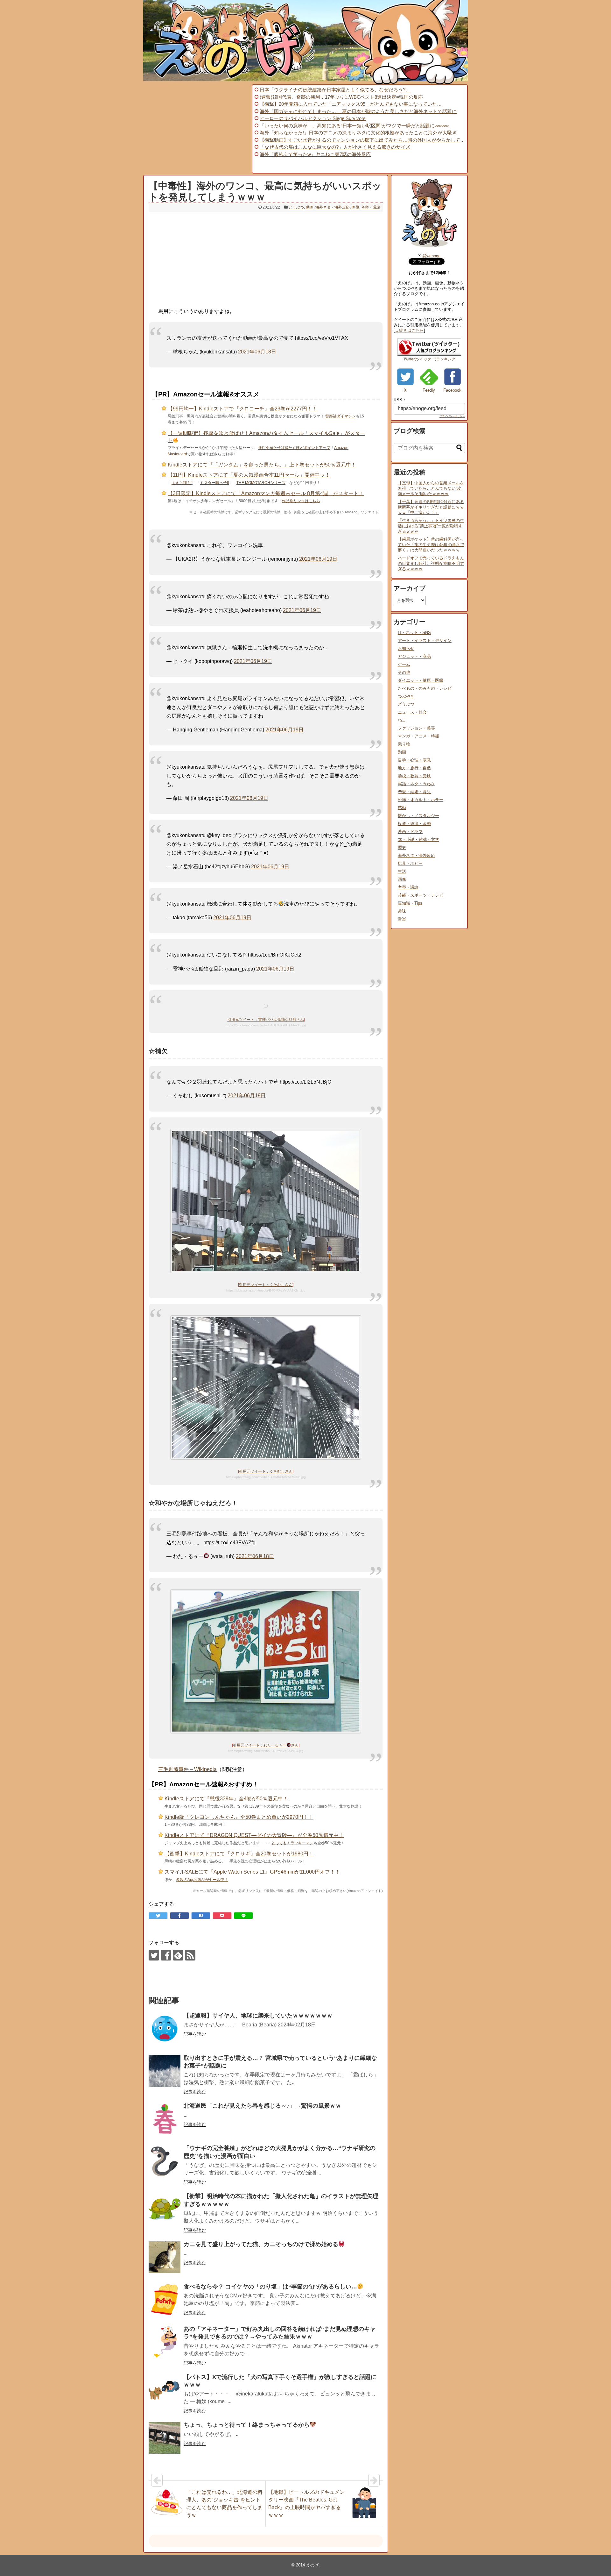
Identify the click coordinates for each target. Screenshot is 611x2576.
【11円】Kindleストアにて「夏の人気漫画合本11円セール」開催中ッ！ (249, 475)
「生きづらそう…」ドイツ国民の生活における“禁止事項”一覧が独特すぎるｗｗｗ (431, 526)
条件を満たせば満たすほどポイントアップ (294, 448)
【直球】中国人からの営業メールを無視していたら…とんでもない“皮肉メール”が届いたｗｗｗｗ (431, 488)
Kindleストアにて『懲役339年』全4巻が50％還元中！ (226, 1799)
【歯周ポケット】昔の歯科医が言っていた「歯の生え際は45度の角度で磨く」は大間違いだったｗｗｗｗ (431, 545)
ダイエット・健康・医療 (421, 680)
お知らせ (406, 648)
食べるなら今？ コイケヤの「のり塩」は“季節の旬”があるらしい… (270, 2287)
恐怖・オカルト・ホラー (421, 800)
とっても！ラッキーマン (292, 1843)
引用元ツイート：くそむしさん (266, 1285)
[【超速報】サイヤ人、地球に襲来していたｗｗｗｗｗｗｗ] (165, 2029)
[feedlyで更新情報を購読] (178, 1955)
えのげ (312, 2565)
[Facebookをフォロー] (166, 1955)
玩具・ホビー (410, 863)
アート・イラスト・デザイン (425, 640)
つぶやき (406, 696)
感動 (402, 808)
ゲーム (404, 664)
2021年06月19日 (318, 559)
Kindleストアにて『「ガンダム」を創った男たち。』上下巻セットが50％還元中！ (262, 465)
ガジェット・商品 (414, 656)
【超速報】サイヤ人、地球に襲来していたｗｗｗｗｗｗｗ (258, 2016)
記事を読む (195, 2034)
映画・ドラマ (410, 832)
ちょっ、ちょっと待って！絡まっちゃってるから (247, 2425)
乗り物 (404, 744)
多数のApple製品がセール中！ (202, 1880)
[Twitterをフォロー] (154, 1955)
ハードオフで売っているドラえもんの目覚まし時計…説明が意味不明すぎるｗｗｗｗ (431, 563)
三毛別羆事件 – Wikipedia (187, 1769)
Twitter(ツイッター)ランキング (429, 359)
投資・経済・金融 (414, 824)
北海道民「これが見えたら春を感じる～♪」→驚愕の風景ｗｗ (262, 2106)
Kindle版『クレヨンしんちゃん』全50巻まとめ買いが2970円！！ (239, 1817)
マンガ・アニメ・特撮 (418, 736)
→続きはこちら (409, 330)
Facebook (452, 390)
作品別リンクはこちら (301, 501)
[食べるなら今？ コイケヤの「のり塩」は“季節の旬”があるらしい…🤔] (165, 2300)
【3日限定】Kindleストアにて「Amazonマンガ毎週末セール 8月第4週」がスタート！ (266, 493)
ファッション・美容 (416, 728)
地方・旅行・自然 (414, 768)
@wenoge (431, 256)
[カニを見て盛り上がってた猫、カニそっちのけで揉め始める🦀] (165, 2257)
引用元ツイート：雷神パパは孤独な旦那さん (266, 1020)
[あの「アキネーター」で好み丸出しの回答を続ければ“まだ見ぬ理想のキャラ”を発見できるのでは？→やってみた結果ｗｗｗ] (165, 2342)
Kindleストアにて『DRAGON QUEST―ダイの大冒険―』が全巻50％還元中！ (254, 1835)
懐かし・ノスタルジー (418, 816)
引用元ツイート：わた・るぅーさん (266, 1745)
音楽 (402, 919)
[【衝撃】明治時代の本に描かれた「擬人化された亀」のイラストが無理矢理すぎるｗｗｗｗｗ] (165, 2209)
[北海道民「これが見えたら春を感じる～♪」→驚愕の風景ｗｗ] (165, 2119)
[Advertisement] (197, 129)
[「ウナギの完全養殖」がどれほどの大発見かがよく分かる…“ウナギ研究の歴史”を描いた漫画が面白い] (165, 2161)
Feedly (429, 390)
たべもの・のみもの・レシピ (425, 688)
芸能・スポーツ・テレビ (421, 895)
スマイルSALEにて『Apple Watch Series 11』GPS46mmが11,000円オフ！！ (252, 1872)
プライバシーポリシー (452, 416)
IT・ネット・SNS (414, 633)
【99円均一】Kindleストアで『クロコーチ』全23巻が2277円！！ (242, 409)
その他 (404, 672)
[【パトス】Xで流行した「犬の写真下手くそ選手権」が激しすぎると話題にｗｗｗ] (165, 2390)
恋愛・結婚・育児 (414, 792)
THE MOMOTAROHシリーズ (261, 483)
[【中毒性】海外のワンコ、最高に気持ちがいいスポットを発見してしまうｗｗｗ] (201, 1916)
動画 (310, 207)
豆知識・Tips (410, 903)
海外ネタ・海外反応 (333, 207)
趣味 (402, 911)
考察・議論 (371, 207)
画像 (355, 207)
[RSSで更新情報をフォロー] (190, 1955)
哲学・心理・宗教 (414, 760)
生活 (402, 871)
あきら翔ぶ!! (182, 483)
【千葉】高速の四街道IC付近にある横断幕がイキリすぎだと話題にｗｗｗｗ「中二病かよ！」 (431, 507)
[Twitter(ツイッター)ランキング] (429, 354)
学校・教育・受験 (414, 776)
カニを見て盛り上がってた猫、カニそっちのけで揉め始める (261, 2244)
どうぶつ (296, 207)
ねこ (402, 720)
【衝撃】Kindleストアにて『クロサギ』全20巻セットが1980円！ (239, 1854)
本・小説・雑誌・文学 (418, 840)
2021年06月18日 (257, 352)
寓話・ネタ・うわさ (416, 784)
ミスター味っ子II (214, 483)
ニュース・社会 (412, 712)
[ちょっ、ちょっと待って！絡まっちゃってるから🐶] (165, 2438)
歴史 (402, 847)
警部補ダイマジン (341, 416)
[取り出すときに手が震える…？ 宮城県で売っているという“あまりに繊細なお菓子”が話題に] (165, 2071)
